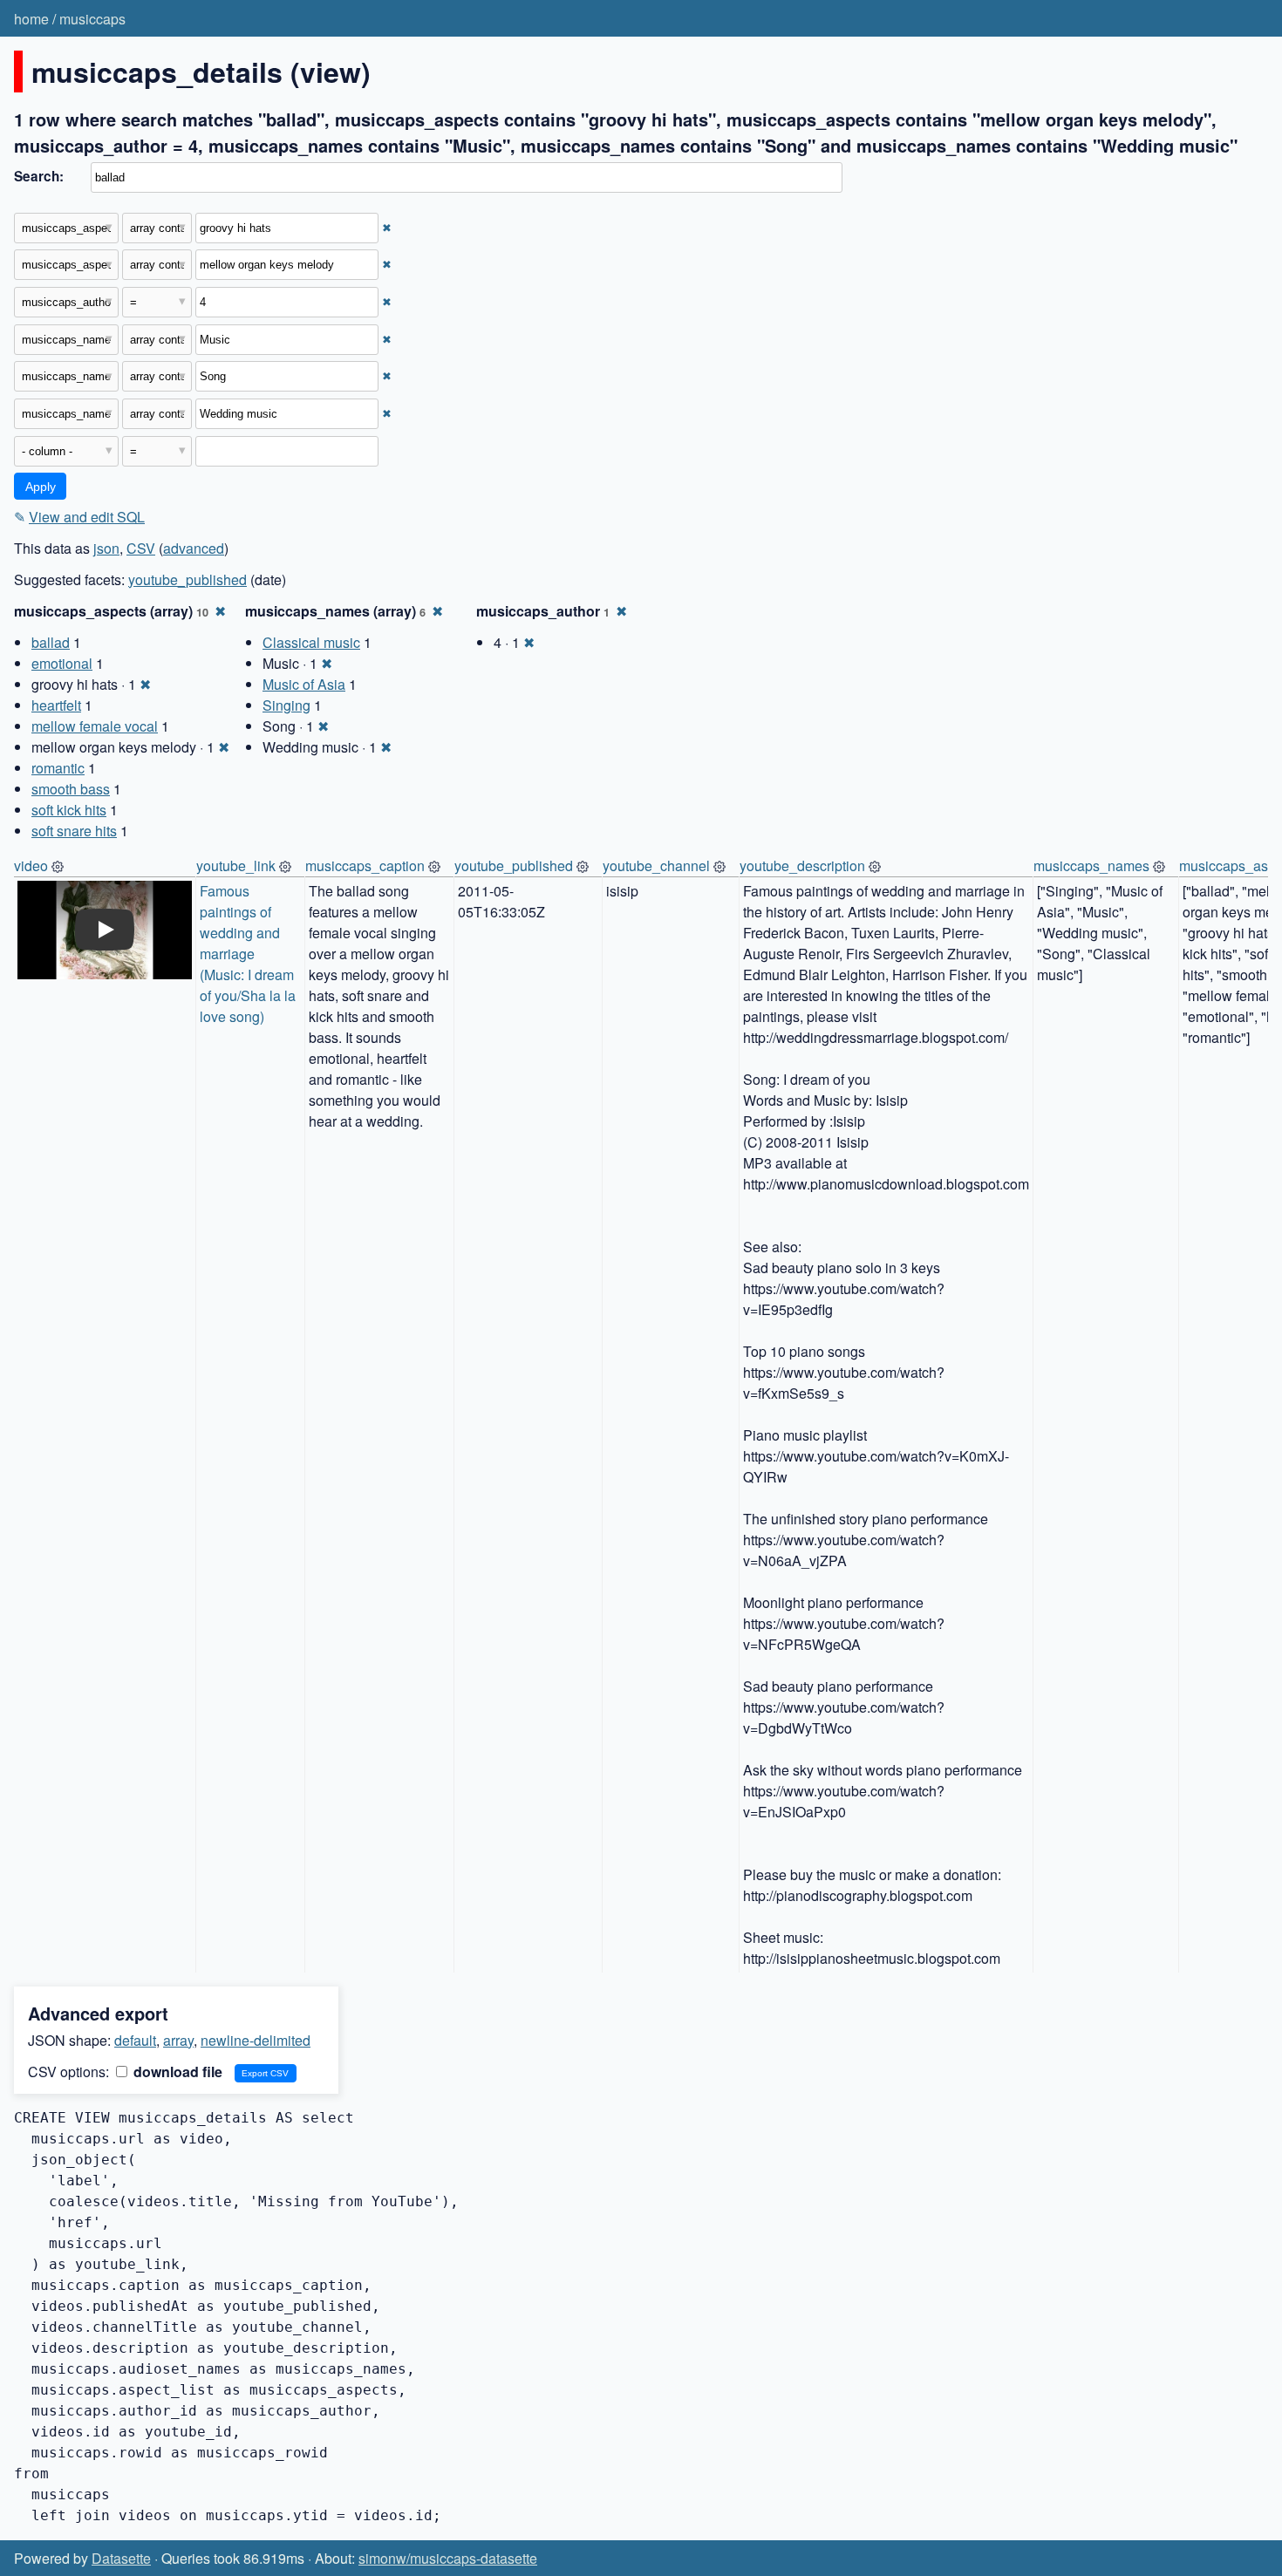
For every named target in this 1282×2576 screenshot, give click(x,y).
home (31, 19)
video (31, 865)
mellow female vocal (95, 726)
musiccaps (92, 19)
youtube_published (188, 579)
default (135, 2040)
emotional (62, 663)
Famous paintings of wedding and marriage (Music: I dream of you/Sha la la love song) (249, 954)
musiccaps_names (1091, 865)
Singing (286, 705)
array (178, 2040)
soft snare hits (74, 831)
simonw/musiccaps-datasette (448, 2558)
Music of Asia (304, 684)
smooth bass (71, 789)
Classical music (311, 642)
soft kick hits (69, 810)
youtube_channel (656, 865)
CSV (141, 548)
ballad (51, 642)
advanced (194, 548)
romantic (58, 768)
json (106, 548)
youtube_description (802, 865)
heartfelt (56, 705)
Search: (39, 176)
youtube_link (236, 865)
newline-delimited (256, 2040)
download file (176, 2072)
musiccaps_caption (365, 865)
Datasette (121, 2558)
